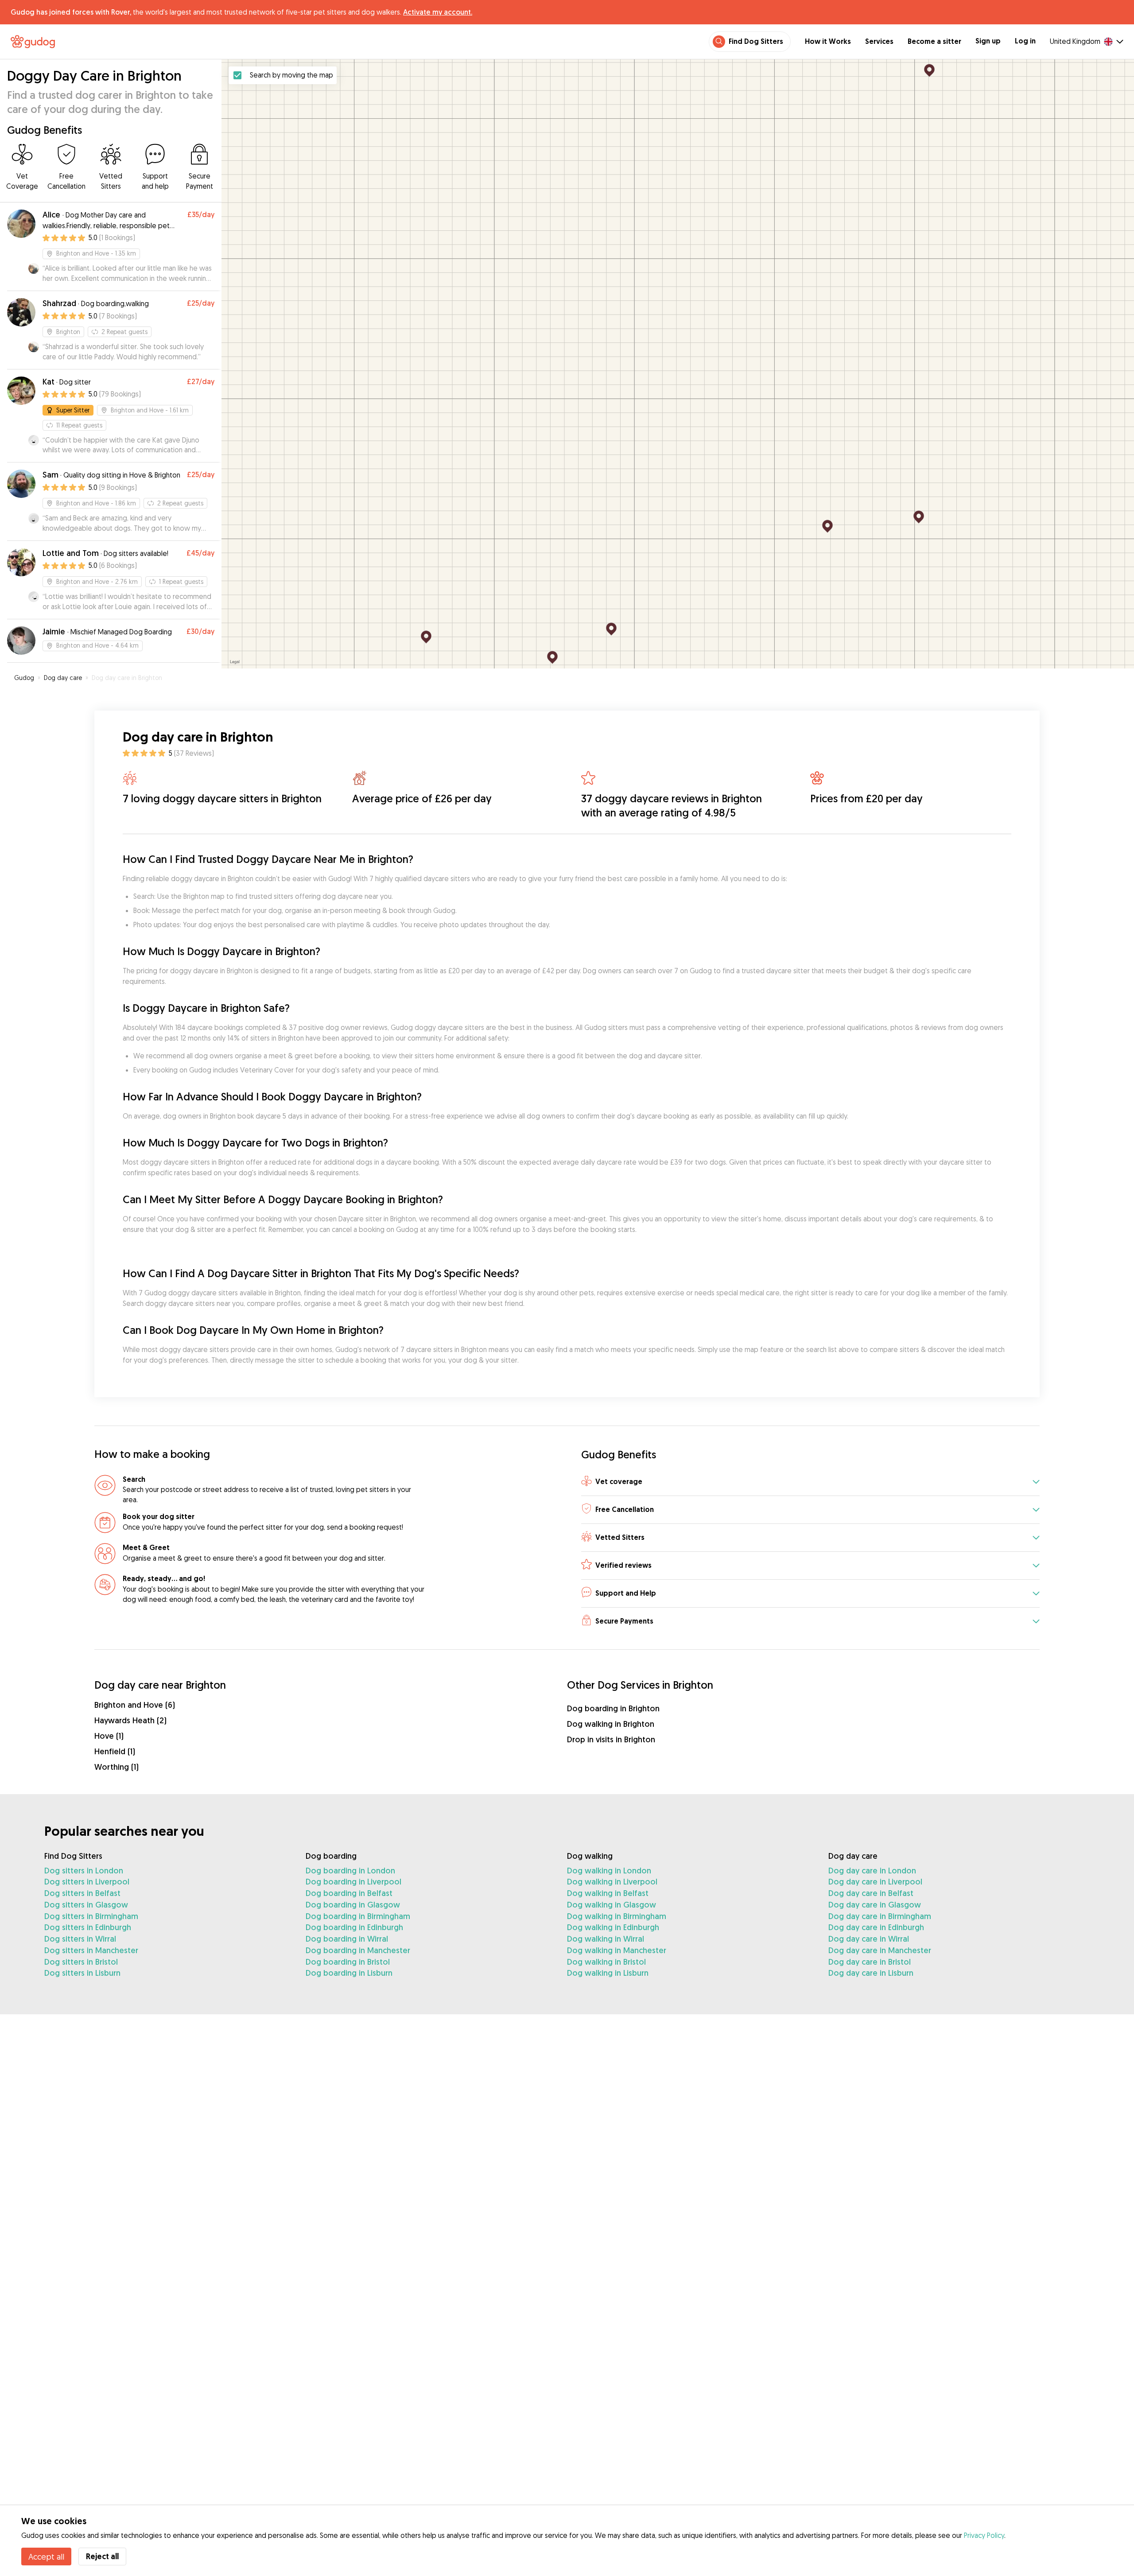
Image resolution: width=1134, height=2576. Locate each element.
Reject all (102, 2556)
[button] (810, 1482)
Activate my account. (438, 12)
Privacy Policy (984, 2535)
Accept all (46, 2557)
